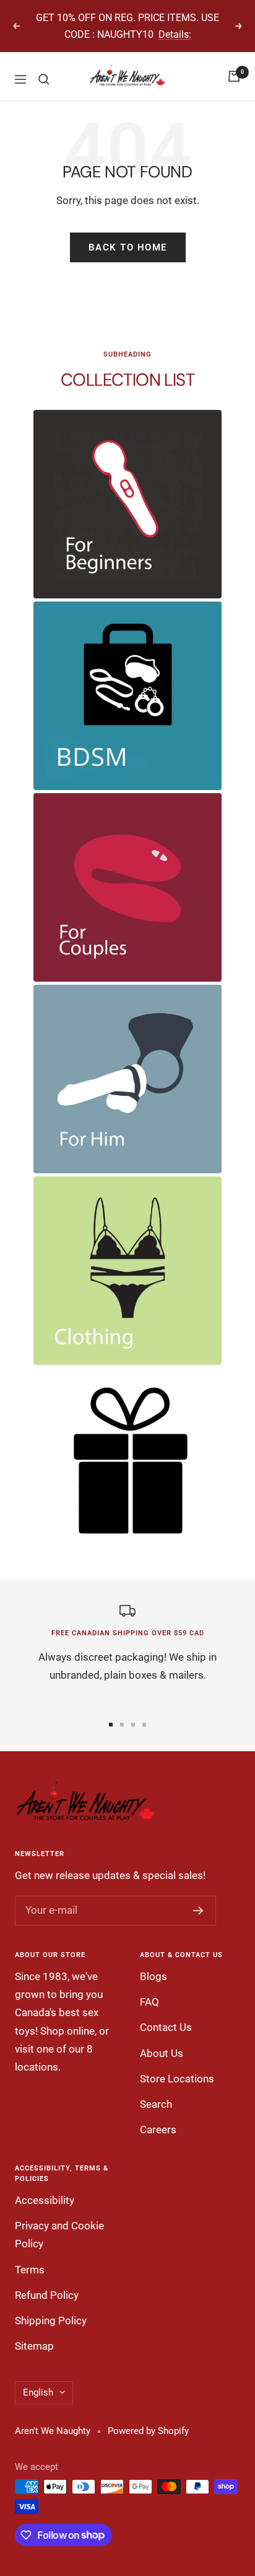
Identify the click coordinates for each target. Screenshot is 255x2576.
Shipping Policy (51, 2321)
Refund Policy (47, 2295)
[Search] (44, 79)
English (38, 2392)
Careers (158, 2130)
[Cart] (234, 76)
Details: (175, 34)
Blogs (153, 1976)
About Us (162, 2053)
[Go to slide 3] (133, 1725)
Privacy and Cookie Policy (59, 2235)
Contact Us (166, 2027)
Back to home (128, 247)
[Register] (198, 1911)
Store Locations (177, 2079)
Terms (30, 2270)
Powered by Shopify (148, 2431)
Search (156, 2104)
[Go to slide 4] (144, 1725)
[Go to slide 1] (111, 1725)
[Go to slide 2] (122, 1725)
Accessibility (45, 2200)
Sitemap (34, 2346)
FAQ (149, 2002)
